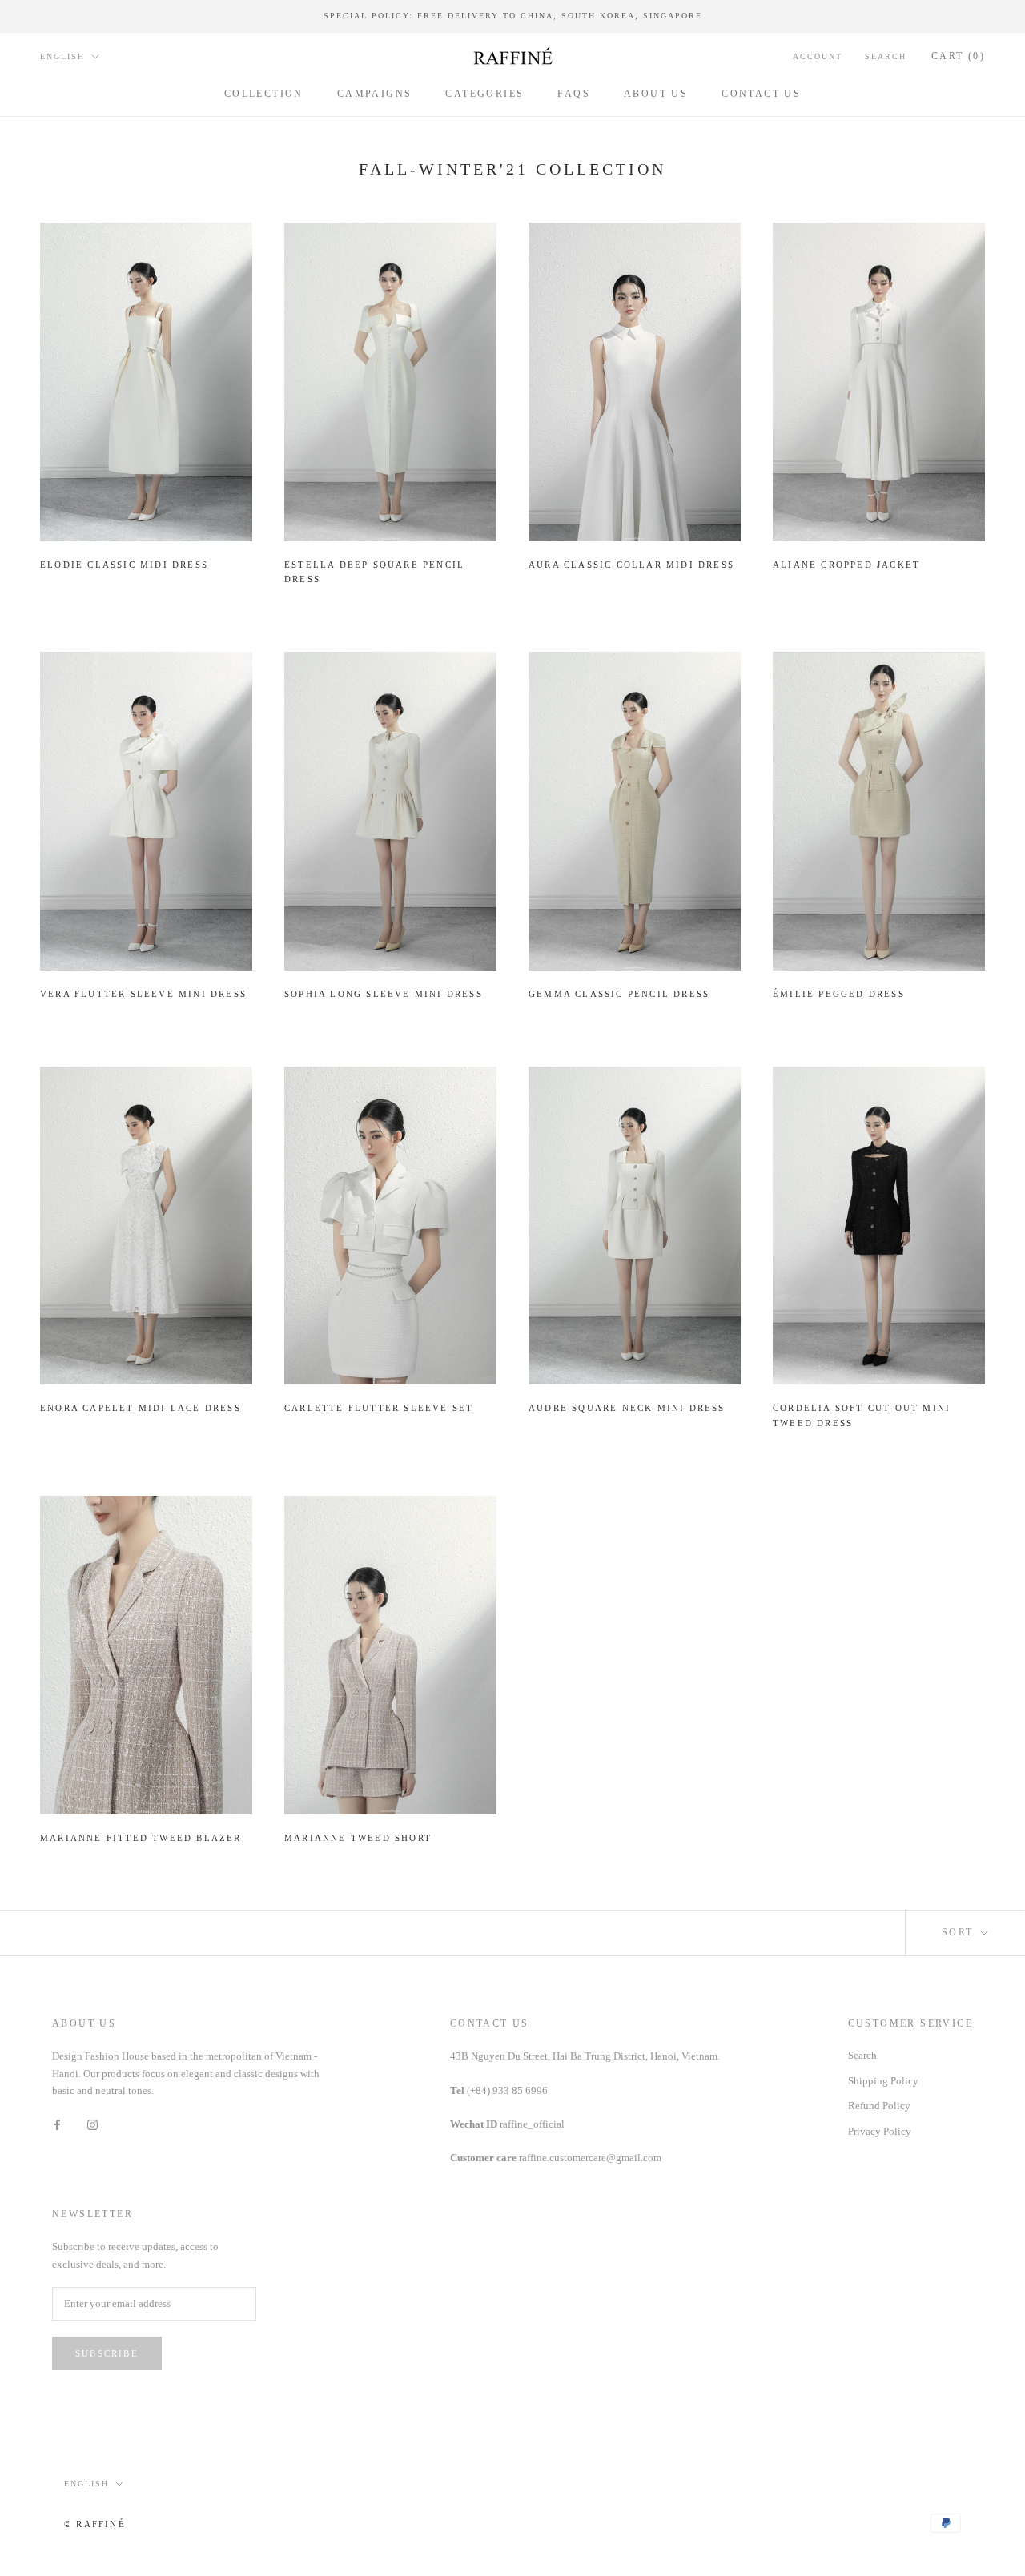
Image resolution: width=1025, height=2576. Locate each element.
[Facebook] (57, 2124)
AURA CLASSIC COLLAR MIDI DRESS (631, 565)
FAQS (574, 93)
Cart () (958, 56)
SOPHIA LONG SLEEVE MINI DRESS (384, 994)
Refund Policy (879, 2106)
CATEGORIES (484, 93)
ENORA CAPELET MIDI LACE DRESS (141, 1408)
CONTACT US (761, 93)
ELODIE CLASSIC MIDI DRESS (124, 565)
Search (886, 56)
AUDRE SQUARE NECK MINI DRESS (627, 1408)
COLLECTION (264, 93)
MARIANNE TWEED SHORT (358, 1838)
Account (818, 56)
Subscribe (107, 2353)
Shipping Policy (883, 2081)
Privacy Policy (880, 2131)
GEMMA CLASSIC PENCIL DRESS (619, 994)
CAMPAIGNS (375, 93)
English (62, 56)
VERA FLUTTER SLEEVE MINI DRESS (143, 994)
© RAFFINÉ (95, 2524)
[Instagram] (92, 2124)
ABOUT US (656, 93)
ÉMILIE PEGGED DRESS (839, 994)
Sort (960, 1932)
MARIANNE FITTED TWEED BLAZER (141, 1838)
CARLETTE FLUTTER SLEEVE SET (379, 1408)
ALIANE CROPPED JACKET (846, 565)
